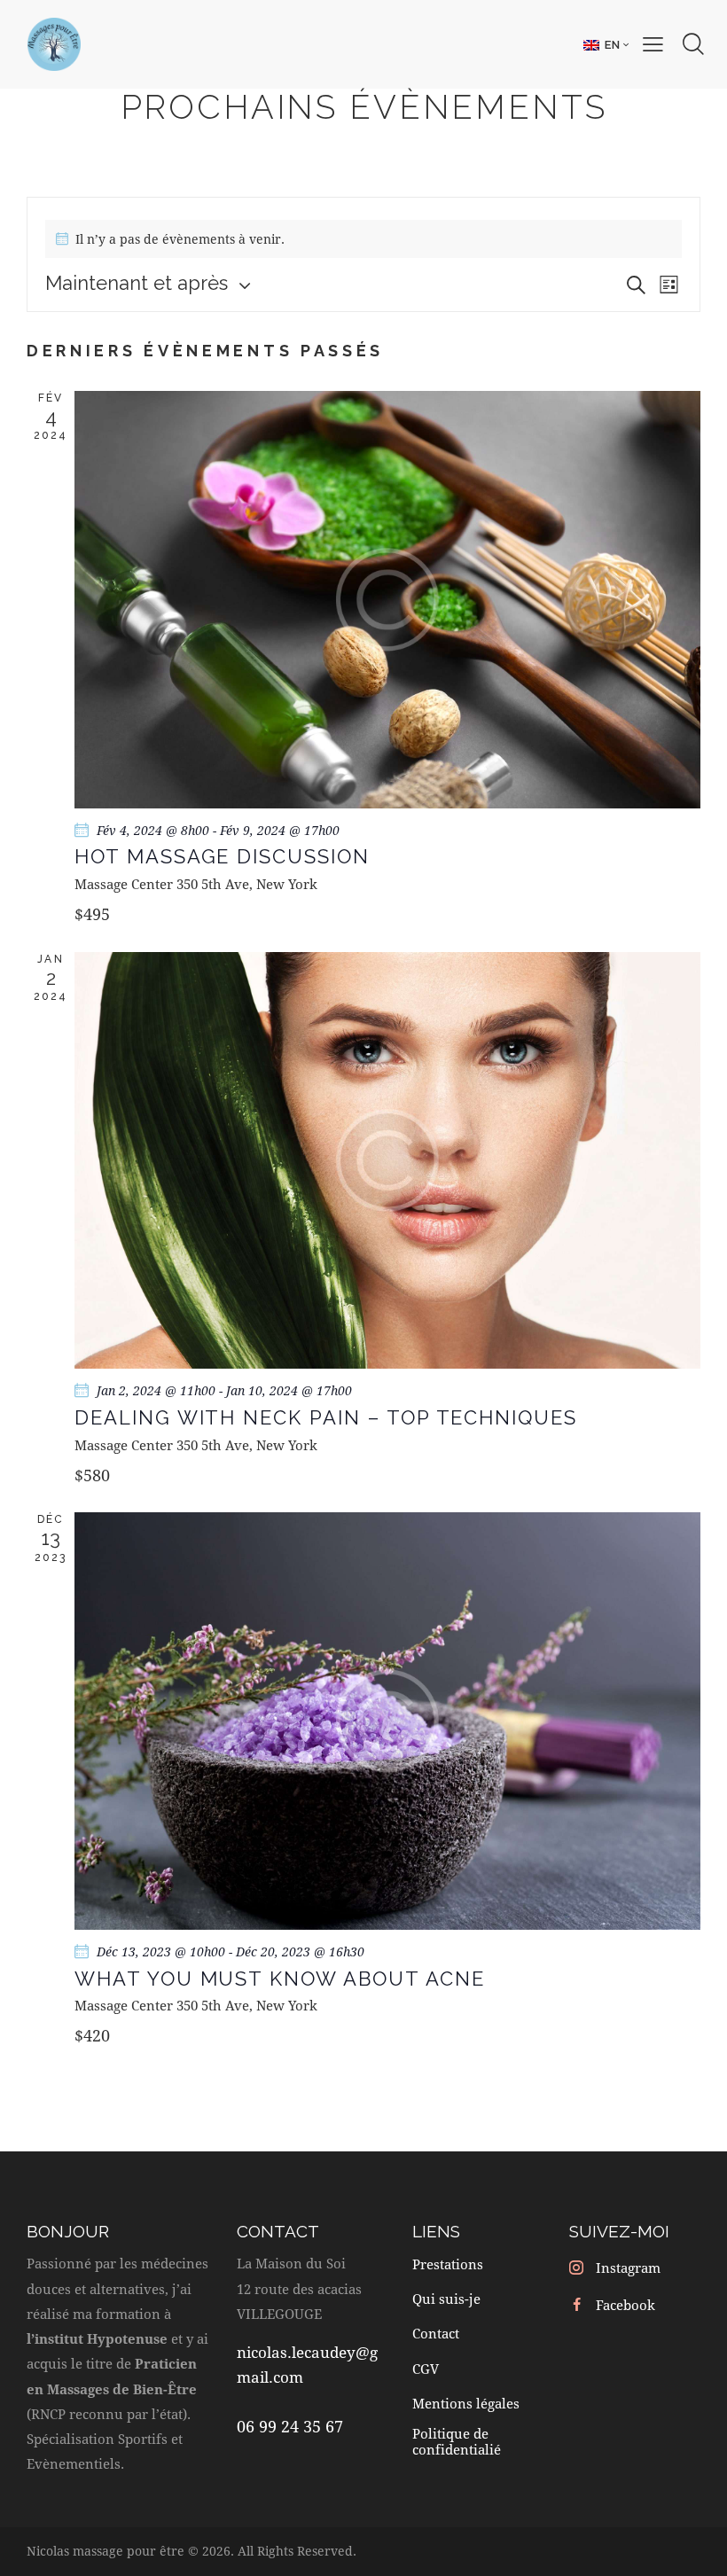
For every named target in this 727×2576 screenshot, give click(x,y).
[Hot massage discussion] (387, 600)
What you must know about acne (280, 1979)
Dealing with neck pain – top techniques (326, 1417)
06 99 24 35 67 (290, 2426)
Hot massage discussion (222, 856)
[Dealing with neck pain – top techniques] (387, 1161)
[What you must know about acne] (387, 1721)
